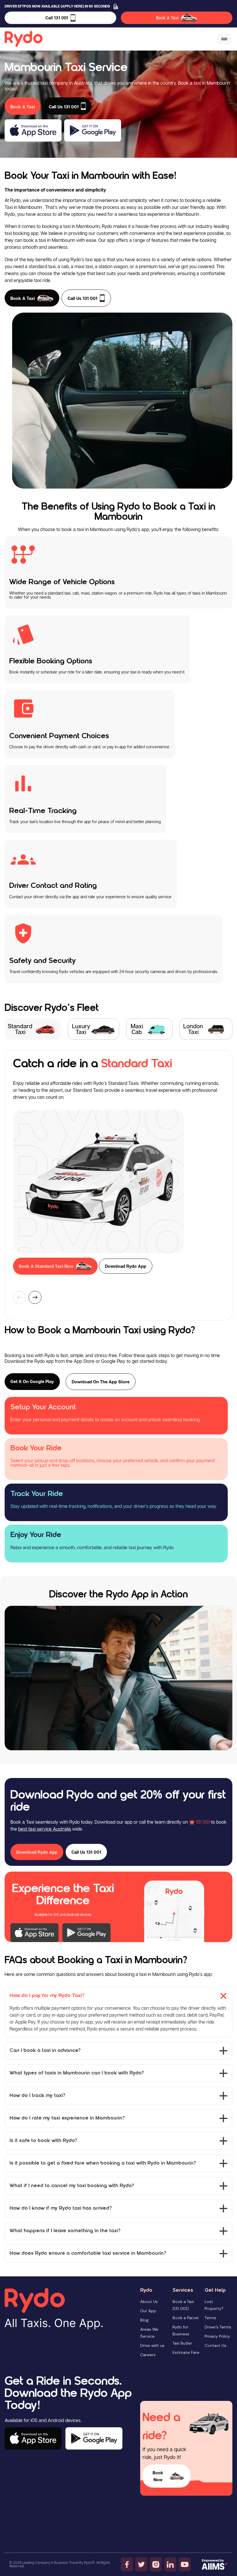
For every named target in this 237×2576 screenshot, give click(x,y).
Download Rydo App (126, 1266)
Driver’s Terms (218, 2327)
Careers (148, 2355)
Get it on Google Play (32, 1381)
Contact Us (215, 2345)
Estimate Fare (186, 2352)
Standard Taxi (20, 1029)
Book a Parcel (186, 2318)
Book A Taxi (167, 18)
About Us (149, 2302)
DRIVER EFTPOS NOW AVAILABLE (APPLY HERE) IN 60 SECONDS (57, 6)
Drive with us (152, 2345)
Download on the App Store (101, 1382)
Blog (144, 2320)
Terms (210, 2318)
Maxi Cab (137, 1029)
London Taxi (193, 1029)
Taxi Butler (182, 2343)
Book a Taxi (23, 298)
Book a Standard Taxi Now (46, 1266)
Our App (148, 2311)
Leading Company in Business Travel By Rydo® (59, 2563)
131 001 (203, 1822)
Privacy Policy (217, 2336)
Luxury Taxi (81, 1029)
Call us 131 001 (83, 298)
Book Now (158, 2476)
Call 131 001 (57, 18)
